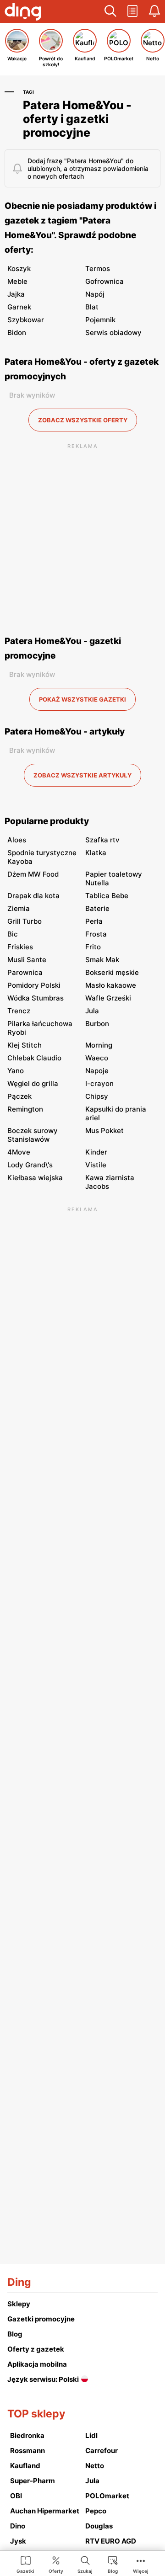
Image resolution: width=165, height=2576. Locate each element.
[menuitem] (25, 2564)
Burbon (97, 1024)
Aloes (17, 840)
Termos (98, 269)
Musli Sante (27, 960)
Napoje (97, 1071)
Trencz (19, 1011)
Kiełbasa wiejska (35, 1178)
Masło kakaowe (111, 985)
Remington (25, 1109)
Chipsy (97, 1096)
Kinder (96, 1152)
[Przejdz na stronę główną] (23, 13)
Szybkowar (26, 320)
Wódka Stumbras (36, 998)
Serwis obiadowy (113, 333)
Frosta (96, 934)
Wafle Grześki (108, 998)
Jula (92, 1011)
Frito (93, 947)
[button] (110, 11)
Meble (17, 281)
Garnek (19, 307)
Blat (92, 307)
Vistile (96, 1165)
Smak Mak (102, 960)
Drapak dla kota (33, 896)
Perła (94, 921)
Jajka (16, 294)
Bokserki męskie (112, 972)
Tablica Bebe (107, 896)
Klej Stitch (25, 1045)
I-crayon (99, 1083)
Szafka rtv (102, 840)
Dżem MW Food (33, 874)
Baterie (97, 908)
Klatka (96, 853)
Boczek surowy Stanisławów (33, 1135)
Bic (13, 934)
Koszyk (19, 269)
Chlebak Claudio (34, 1058)
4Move (19, 1152)
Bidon (17, 333)
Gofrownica (104, 281)
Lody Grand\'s (30, 1165)
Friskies (20, 947)
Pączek (19, 1096)
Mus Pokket (104, 1131)
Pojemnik (100, 320)
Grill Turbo (25, 921)
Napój (95, 294)
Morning (99, 1045)
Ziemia (19, 908)
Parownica (25, 972)
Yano (16, 1071)
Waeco (97, 1058)
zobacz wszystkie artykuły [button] (82, 775)
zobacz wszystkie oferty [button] (83, 420)
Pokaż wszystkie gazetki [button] (82, 699)
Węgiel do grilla (33, 1083)
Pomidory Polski (34, 985)
